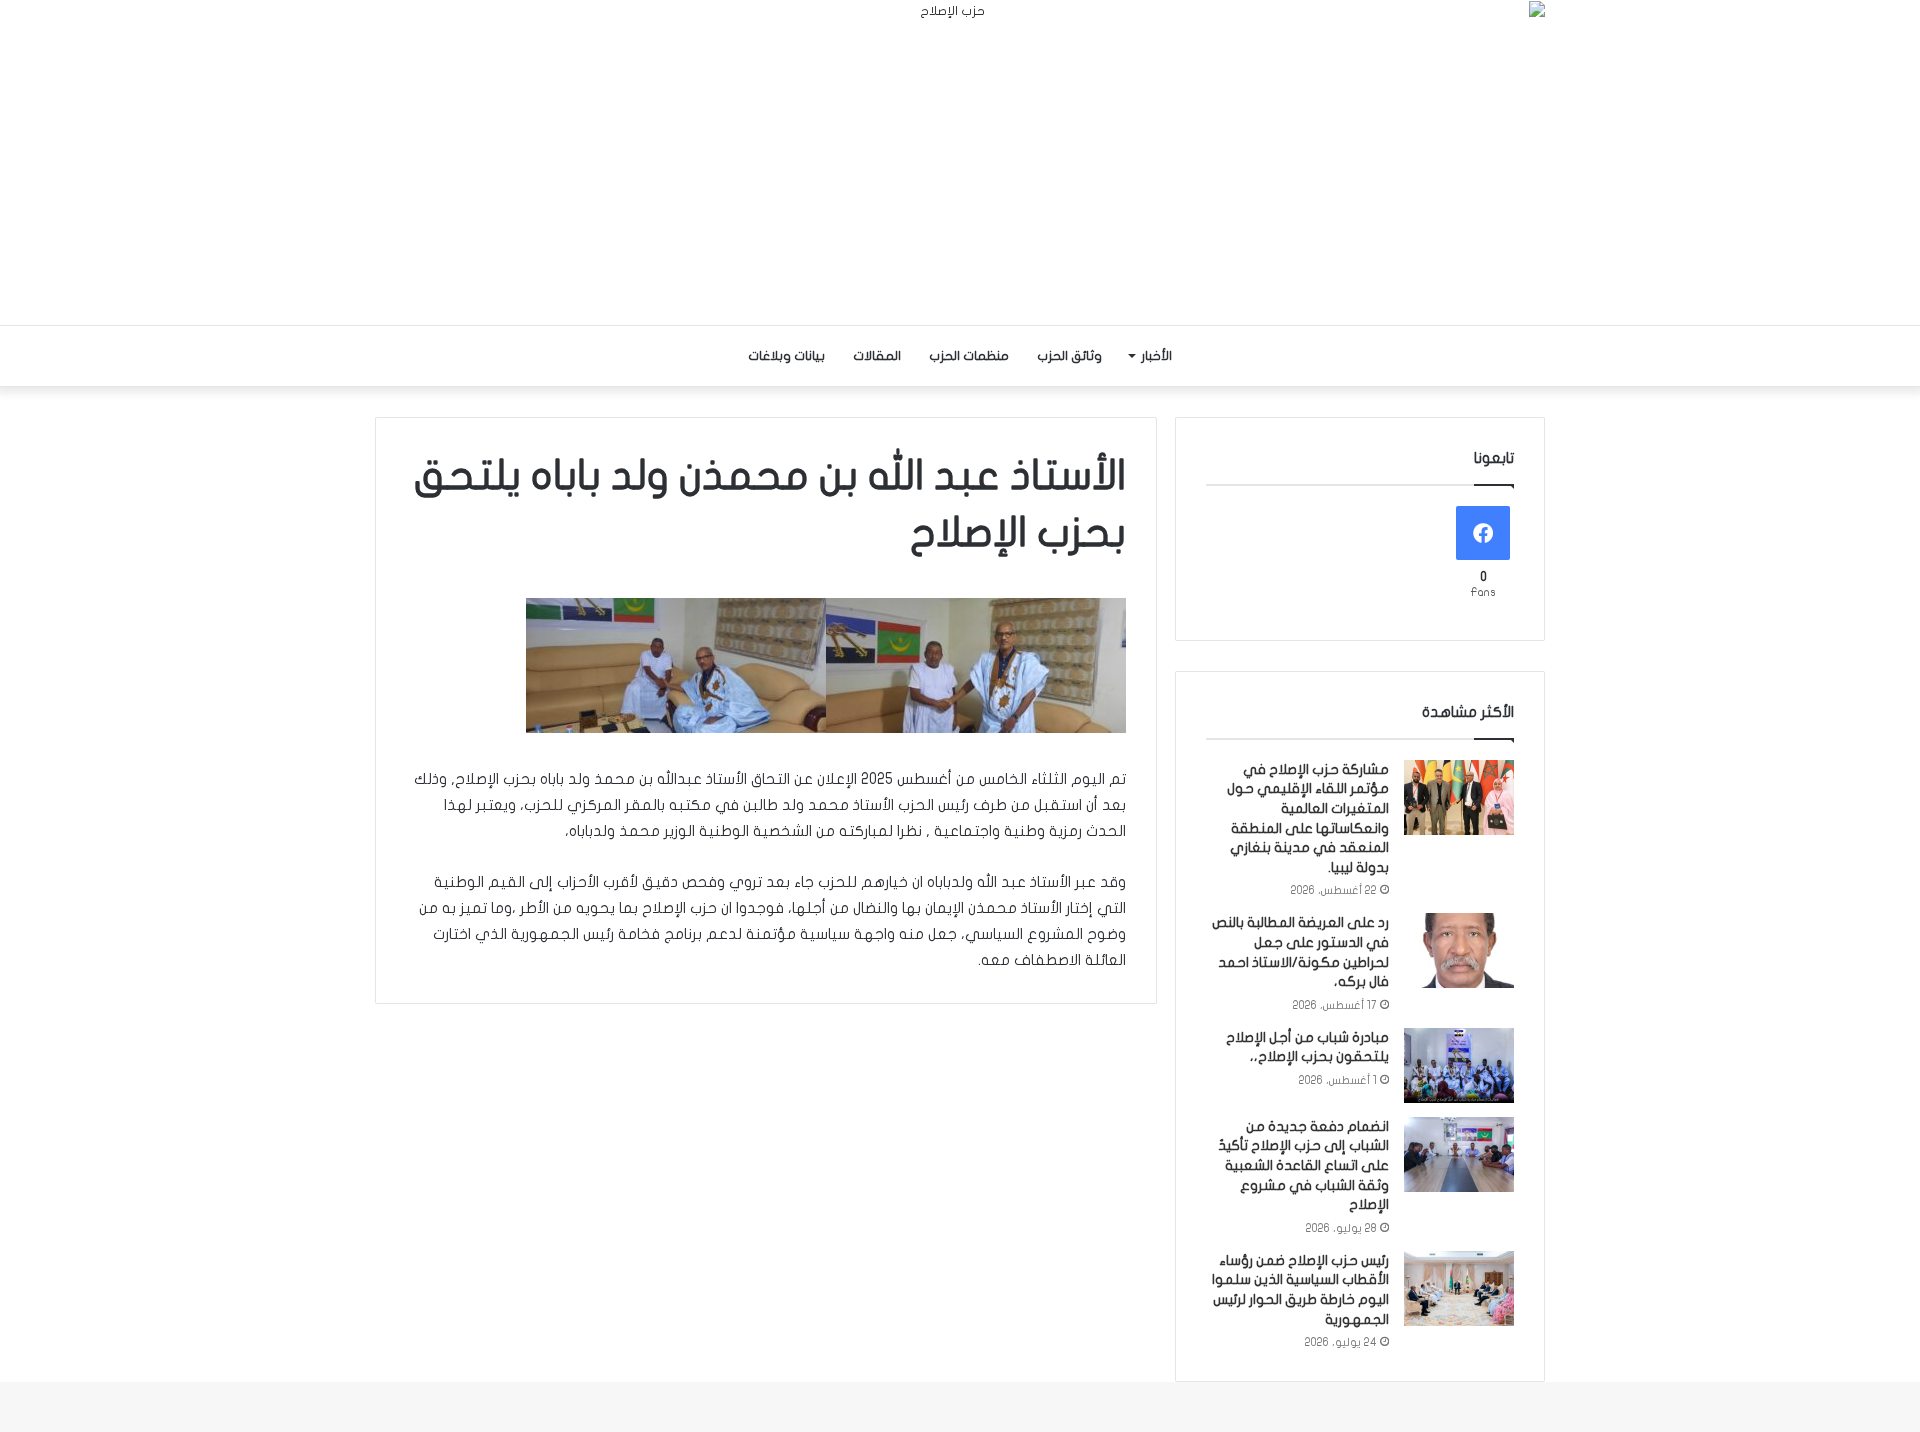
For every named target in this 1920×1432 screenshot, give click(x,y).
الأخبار (1156, 356)
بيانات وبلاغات (786, 356)
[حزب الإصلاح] (960, 162)
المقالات (877, 356)
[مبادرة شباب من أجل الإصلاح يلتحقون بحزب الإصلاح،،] (1459, 1065)
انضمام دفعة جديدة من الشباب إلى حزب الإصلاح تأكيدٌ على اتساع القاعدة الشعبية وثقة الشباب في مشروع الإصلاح (1303, 1165)
